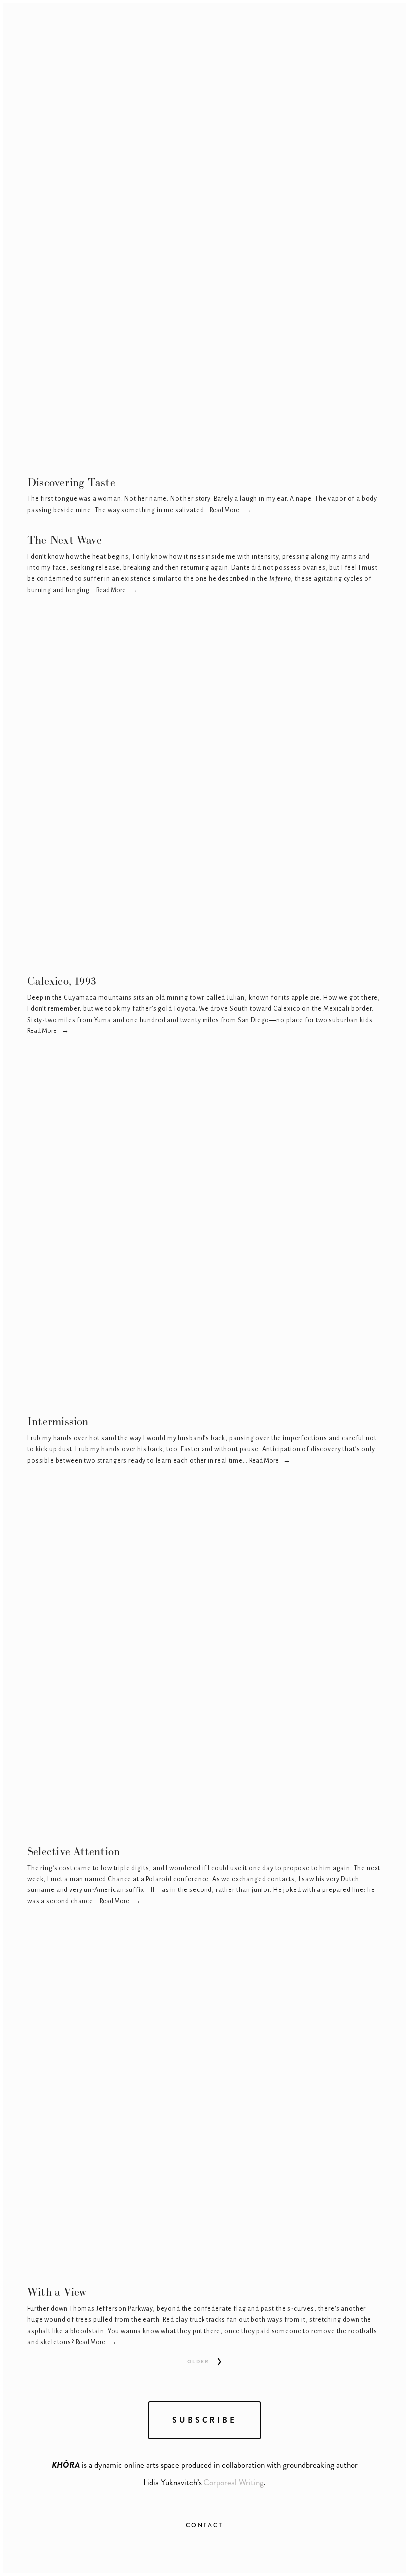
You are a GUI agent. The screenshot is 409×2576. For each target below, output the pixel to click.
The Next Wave (65, 540)
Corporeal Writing (234, 2482)
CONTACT (204, 2525)
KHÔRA (300, 63)
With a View (57, 2292)
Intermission (58, 1421)
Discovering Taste (71, 482)
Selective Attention (74, 1851)
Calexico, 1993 (62, 981)
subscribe (204, 2420)
